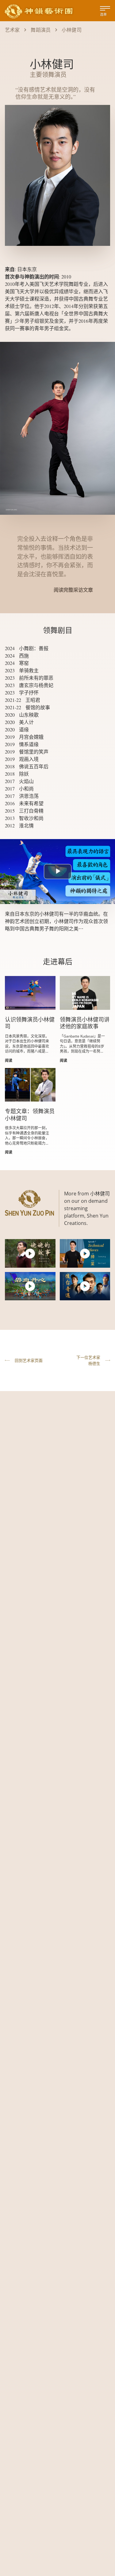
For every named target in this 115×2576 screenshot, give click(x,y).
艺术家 (12, 30)
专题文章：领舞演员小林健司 (30, 1115)
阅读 (9, 1060)
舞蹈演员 (41, 30)
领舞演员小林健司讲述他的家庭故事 (85, 1023)
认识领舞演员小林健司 (30, 1023)
